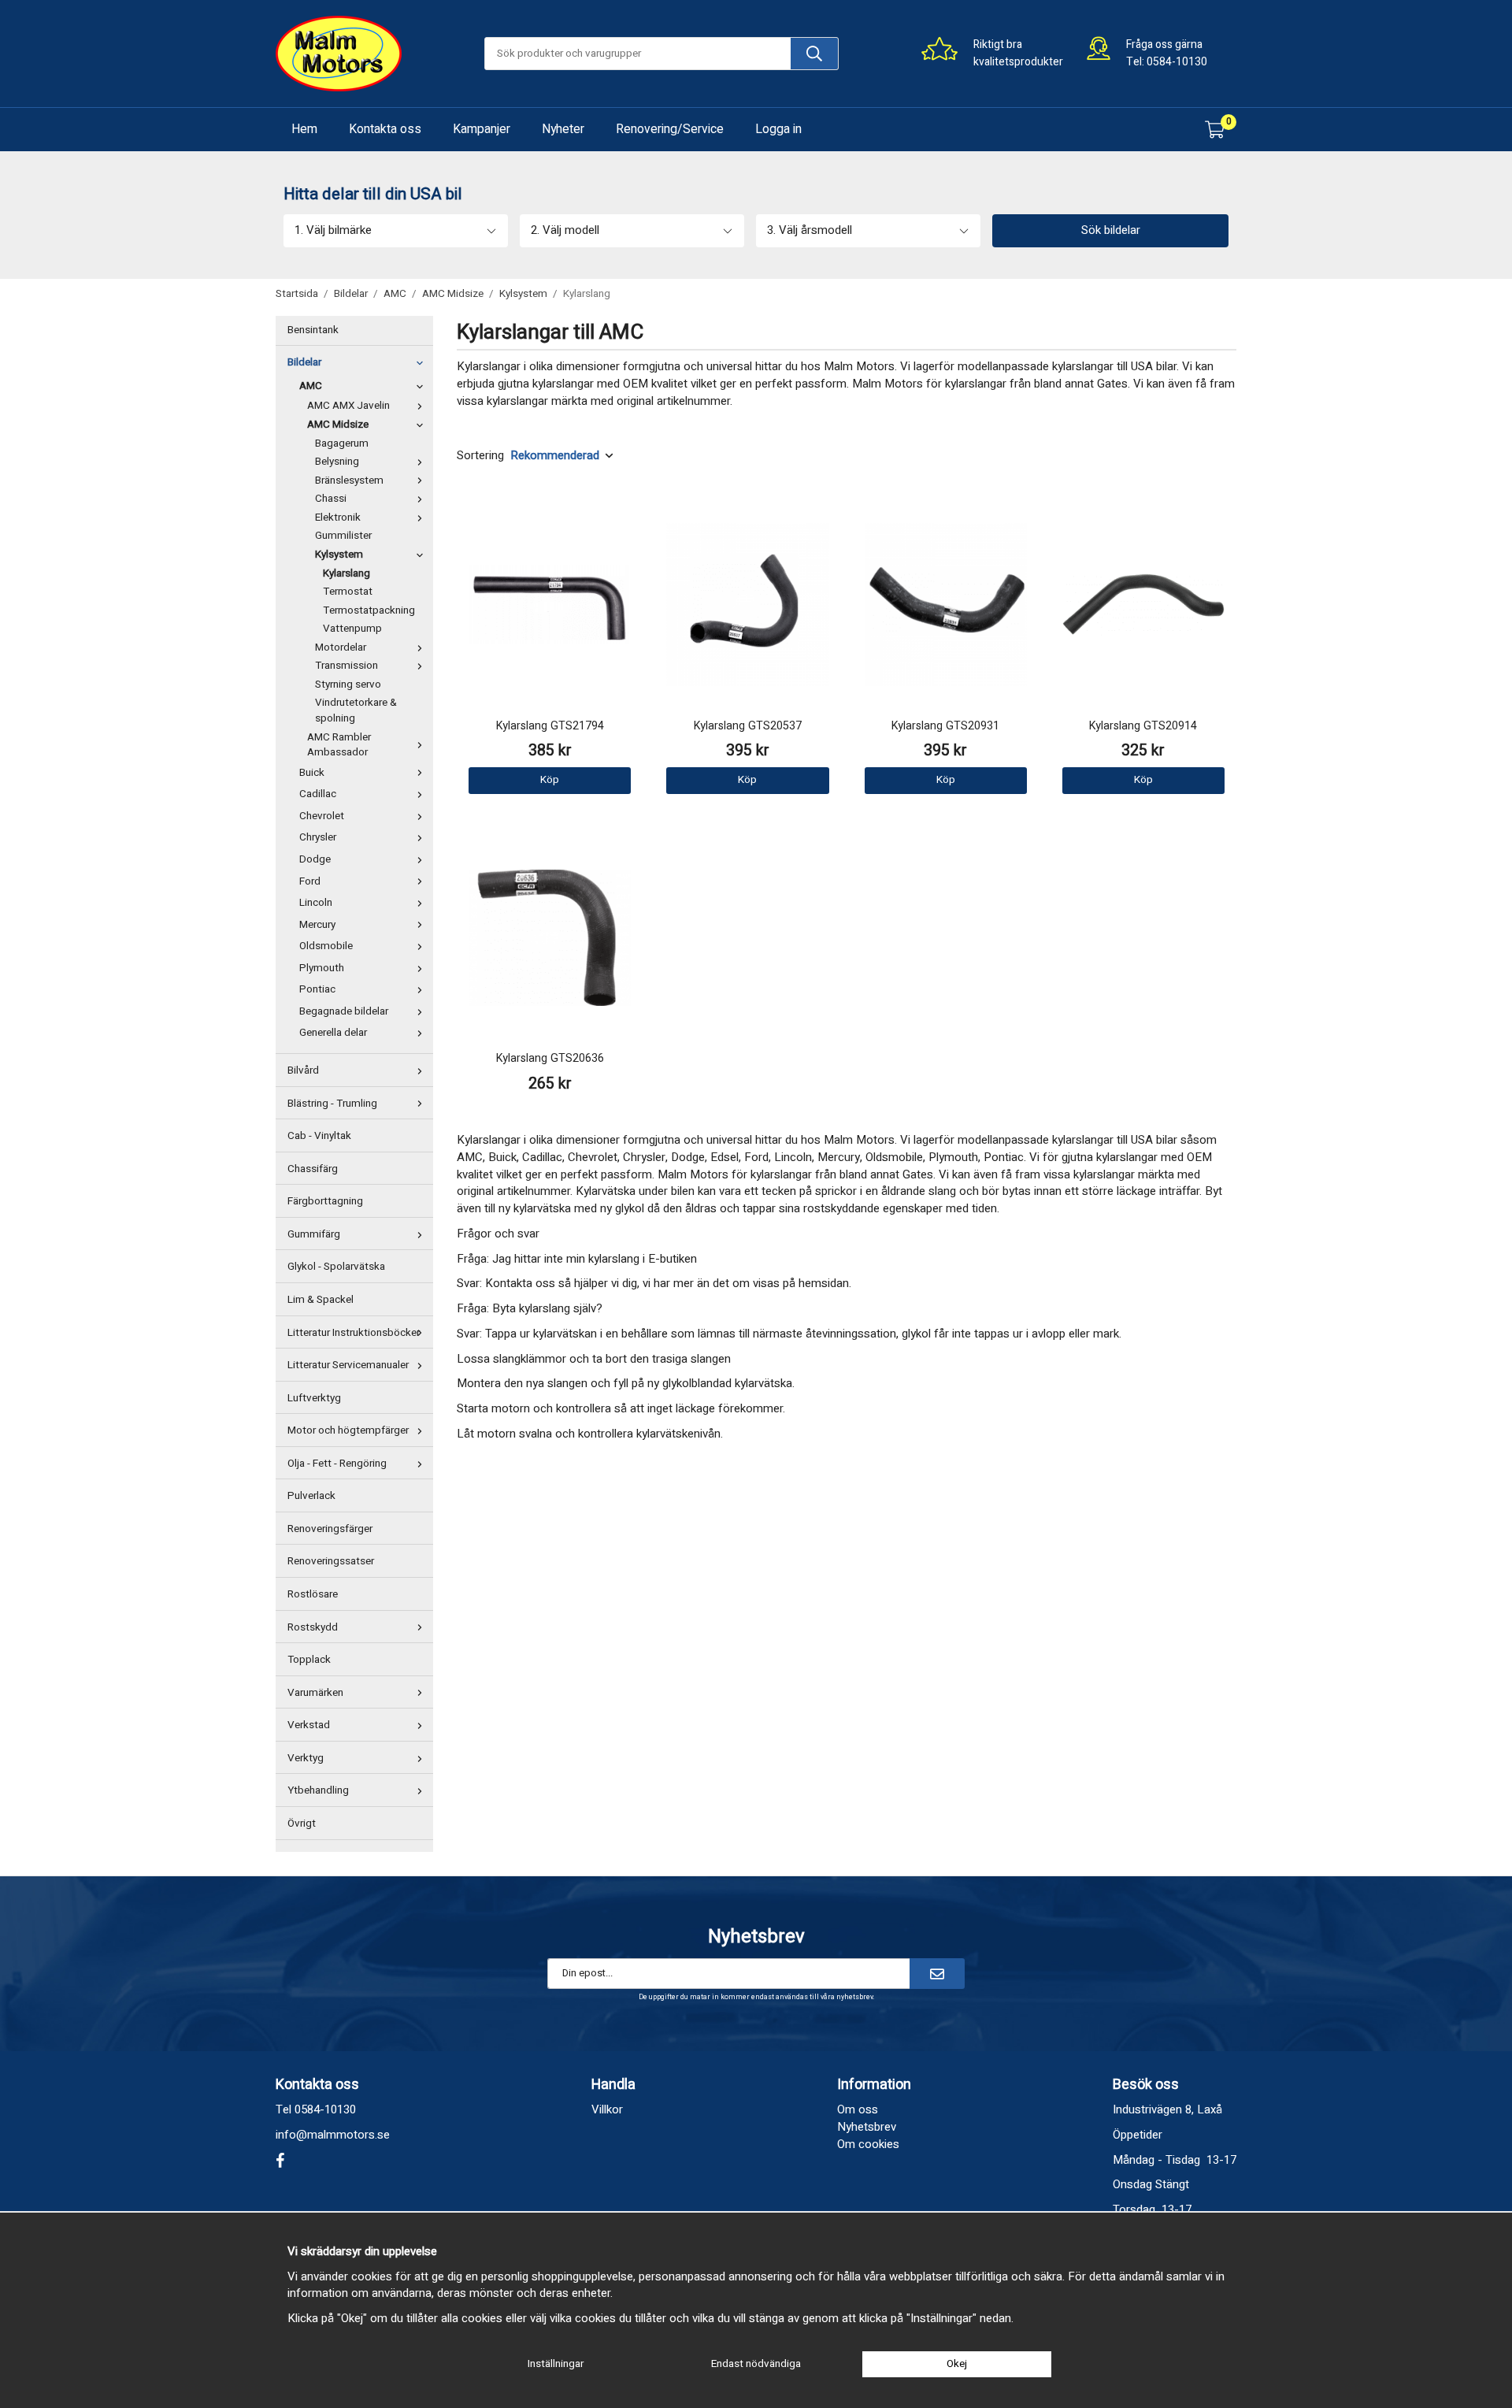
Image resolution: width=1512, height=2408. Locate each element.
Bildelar (304, 362)
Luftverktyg (314, 1398)
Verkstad (309, 1725)
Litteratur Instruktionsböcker (354, 1333)
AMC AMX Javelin (348, 406)
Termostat (348, 592)
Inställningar (556, 2364)
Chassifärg (313, 1169)
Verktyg (306, 1758)
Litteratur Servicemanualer (348, 1365)
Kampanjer (482, 129)
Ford (310, 881)
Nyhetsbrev (867, 2127)
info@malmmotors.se (333, 2135)
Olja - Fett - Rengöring (337, 1464)
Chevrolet (322, 816)
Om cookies (868, 2144)
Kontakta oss (385, 129)
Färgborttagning (325, 1201)
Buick (312, 773)
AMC (311, 386)
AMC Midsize (338, 425)
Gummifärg (314, 1234)
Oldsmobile (326, 946)
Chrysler (318, 837)
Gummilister (343, 536)
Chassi (331, 499)
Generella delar (333, 1033)
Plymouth (322, 968)
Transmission (346, 666)
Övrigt (302, 1824)
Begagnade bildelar (344, 1011)
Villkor (607, 2109)
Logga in (778, 129)
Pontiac (317, 989)
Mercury (317, 925)
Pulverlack (311, 1496)
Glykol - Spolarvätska (336, 1267)
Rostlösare (313, 1594)
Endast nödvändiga (756, 2364)
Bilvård (303, 1070)
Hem (304, 129)
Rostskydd (313, 1627)
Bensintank (313, 330)
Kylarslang (346, 573)
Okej (957, 2364)
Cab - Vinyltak (319, 1136)
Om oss (858, 2109)
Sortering (480, 456)
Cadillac (318, 794)
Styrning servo (348, 685)
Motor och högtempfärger (348, 1430)
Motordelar (341, 647)
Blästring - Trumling (332, 1104)
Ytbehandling (318, 1790)
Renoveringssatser (331, 1561)
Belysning (337, 462)
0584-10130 (1177, 62)
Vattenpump (352, 629)
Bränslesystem (349, 480)
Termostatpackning (369, 610)
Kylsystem (339, 555)
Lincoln (316, 903)
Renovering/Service (670, 129)
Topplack (309, 1660)
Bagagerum (342, 443)
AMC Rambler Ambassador (339, 745)
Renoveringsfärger (330, 1529)
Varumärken (315, 1693)
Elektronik (338, 518)
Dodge (315, 859)
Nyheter (563, 129)
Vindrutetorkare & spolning (356, 711)
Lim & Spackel (321, 1300)
